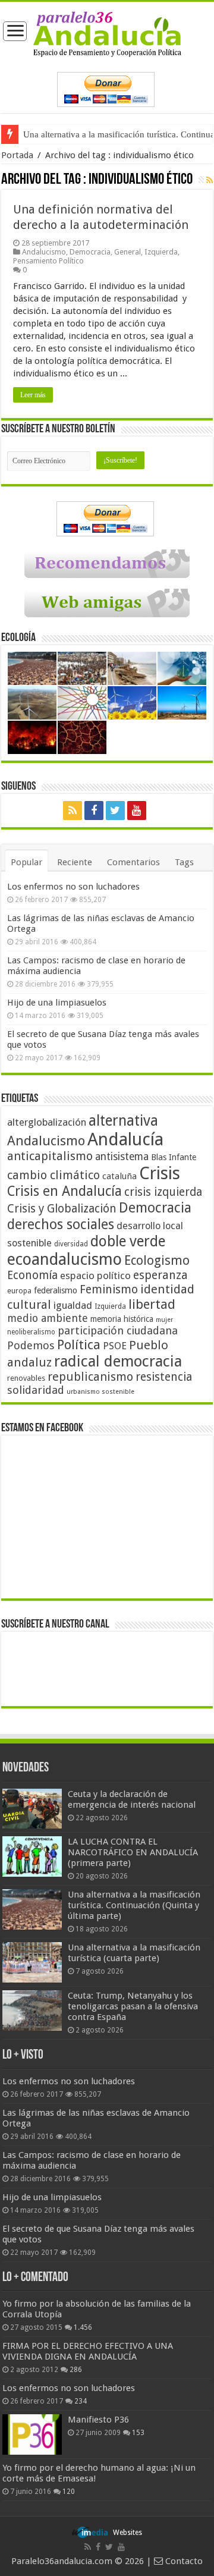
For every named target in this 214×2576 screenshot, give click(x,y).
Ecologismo (157, 1260)
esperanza (160, 1275)
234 (81, 2401)
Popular (26, 862)
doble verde (128, 1241)
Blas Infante (174, 1157)
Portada (17, 155)
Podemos (31, 1345)
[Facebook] (94, 811)
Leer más (33, 395)
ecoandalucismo (64, 1259)
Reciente (75, 862)
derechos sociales (61, 1224)
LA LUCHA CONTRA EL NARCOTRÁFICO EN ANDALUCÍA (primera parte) (133, 1852)
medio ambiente (48, 1318)
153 (138, 2433)
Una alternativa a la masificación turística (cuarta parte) (134, 1953)
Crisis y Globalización (62, 1209)
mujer (164, 1320)
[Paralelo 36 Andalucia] (107, 33)
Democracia (90, 252)
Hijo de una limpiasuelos (57, 1003)
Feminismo (109, 1289)
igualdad (73, 1305)
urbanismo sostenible (100, 1392)
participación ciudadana (118, 1331)
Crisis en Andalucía (64, 1191)
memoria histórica (122, 1319)
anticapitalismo (50, 1156)
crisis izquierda (163, 1192)
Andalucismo (44, 252)
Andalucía (125, 1139)
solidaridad (36, 1390)
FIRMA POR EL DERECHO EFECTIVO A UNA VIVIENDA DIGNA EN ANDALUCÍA (88, 2351)
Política (79, 1344)
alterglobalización (47, 1122)
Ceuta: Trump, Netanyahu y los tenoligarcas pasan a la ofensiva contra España (133, 2006)
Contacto (183, 2561)
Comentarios (133, 862)
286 (76, 2370)
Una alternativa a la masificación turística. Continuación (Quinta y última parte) (134, 1905)
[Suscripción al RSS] (210, 180)
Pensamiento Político (48, 261)
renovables (26, 1378)
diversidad (71, 1244)
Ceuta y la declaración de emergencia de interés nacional (132, 1799)
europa (19, 1291)
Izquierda (161, 252)
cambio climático (53, 1175)
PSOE (115, 1346)
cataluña (119, 1176)
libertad (152, 1304)
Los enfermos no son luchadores (73, 887)
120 (69, 2492)
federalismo (56, 1290)
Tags (184, 862)
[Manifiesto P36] (32, 2434)
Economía (32, 1275)
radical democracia (118, 1361)
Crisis (160, 1173)
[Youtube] (137, 811)
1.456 (83, 2327)
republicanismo (90, 1377)
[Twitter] (115, 811)
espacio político (95, 1276)
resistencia (164, 1377)
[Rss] (73, 811)
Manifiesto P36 (98, 2420)
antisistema (122, 1157)
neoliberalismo (31, 1332)
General (128, 252)
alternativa (123, 1121)
